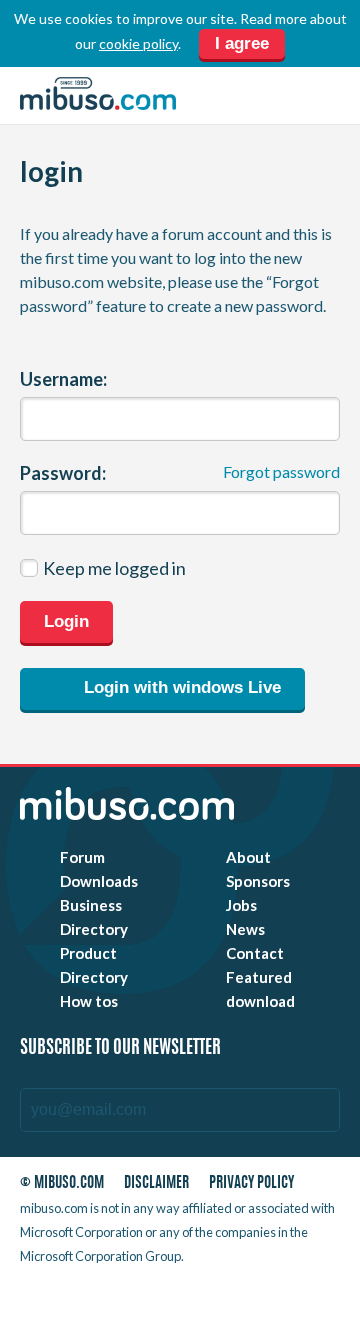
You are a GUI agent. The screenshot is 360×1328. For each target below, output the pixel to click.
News (245, 929)
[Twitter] (187, 1296)
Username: (63, 379)
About (248, 857)
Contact (255, 953)
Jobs (241, 905)
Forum (82, 857)
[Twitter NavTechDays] (272, 1296)
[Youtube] (151, 1296)
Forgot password (281, 471)
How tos (89, 1001)
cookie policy (138, 43)
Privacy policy (251, 1183)
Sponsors (258, 881)
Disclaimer (156, 1183)
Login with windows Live (180, 687)
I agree (242, 43)
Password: (63, 473)
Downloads (99, 881)
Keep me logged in (114, 568)
